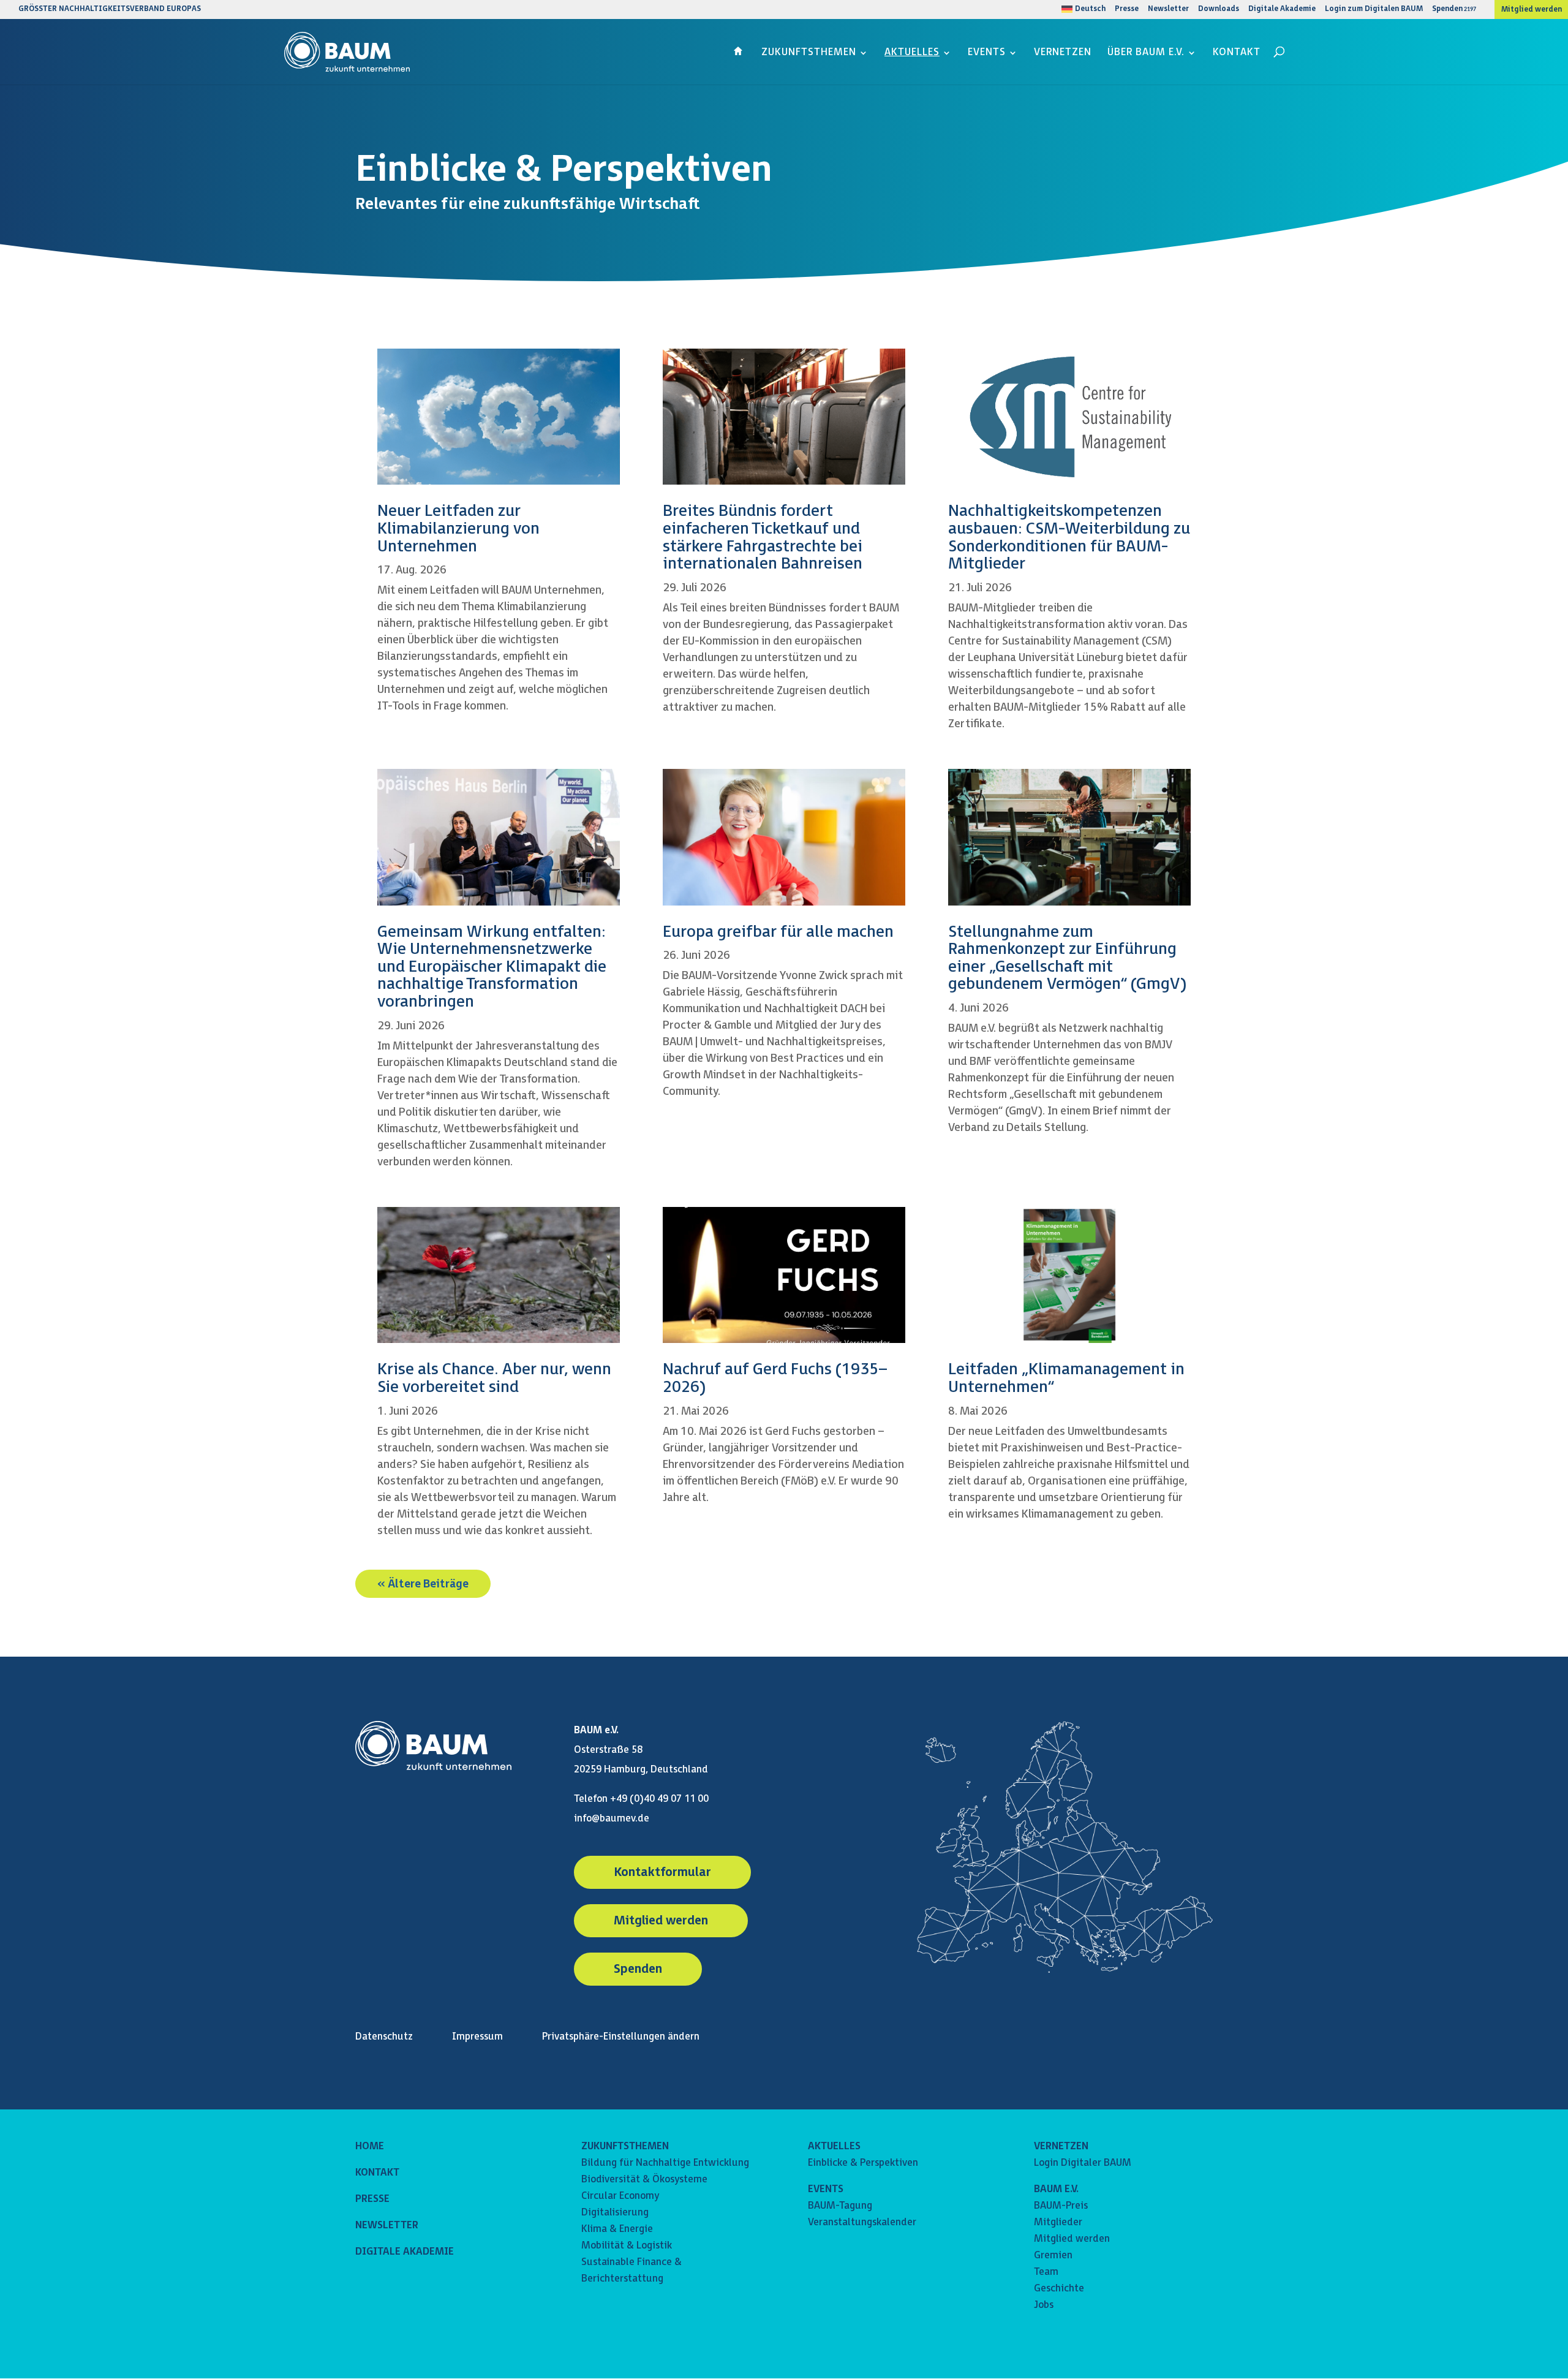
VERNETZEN (1061, 2146)
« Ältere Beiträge (423, 1584)
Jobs (1044, 2305)
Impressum (477, 2037)
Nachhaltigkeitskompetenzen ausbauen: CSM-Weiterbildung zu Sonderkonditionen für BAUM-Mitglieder (1069, 538)
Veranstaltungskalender (862, 2222)
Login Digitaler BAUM (1083, 2163)
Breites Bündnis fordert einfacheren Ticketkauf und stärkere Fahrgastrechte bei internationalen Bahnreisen (763, 538)
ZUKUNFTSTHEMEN (625, 2146)
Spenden (1447, 9)
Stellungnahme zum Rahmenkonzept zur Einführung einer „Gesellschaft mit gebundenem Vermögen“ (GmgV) (1067, 959)
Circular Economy (620, 2196)
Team (1046, 2272)
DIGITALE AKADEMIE (405, 2252)
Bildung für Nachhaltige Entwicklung (665, 2163)
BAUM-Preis (1061, 2206)
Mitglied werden (1532, 10)
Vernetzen (1063, 53)
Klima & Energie (617, 2229)
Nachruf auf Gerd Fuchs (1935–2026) (775, 1379)
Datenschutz (384, 2037)
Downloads (1219, 9)
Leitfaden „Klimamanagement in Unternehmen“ (1066, 1379)
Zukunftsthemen (809, 53)
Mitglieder (1058, 2222)
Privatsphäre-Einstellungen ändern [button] (621, 2037)
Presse (1127, 9)
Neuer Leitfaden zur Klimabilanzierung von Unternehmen (458, 529)
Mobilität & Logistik (627, 2246)
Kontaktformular (662, 1872)
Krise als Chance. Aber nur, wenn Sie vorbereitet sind (494, 1379)
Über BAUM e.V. (1146, 53)
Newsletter (1168, 9)
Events (987, 53)
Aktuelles (912, 53)
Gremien (1053, 2256)
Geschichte (1059, 2289)
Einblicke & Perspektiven (863, 2163)
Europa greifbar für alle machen (778, 932)
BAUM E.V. (1056, 2189)
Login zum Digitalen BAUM (1374, 9)
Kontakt (1237, 53)
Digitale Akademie (1282, 9)
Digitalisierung (615, 2213)
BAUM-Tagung (840, 2206)
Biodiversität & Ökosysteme (644, 2180)
